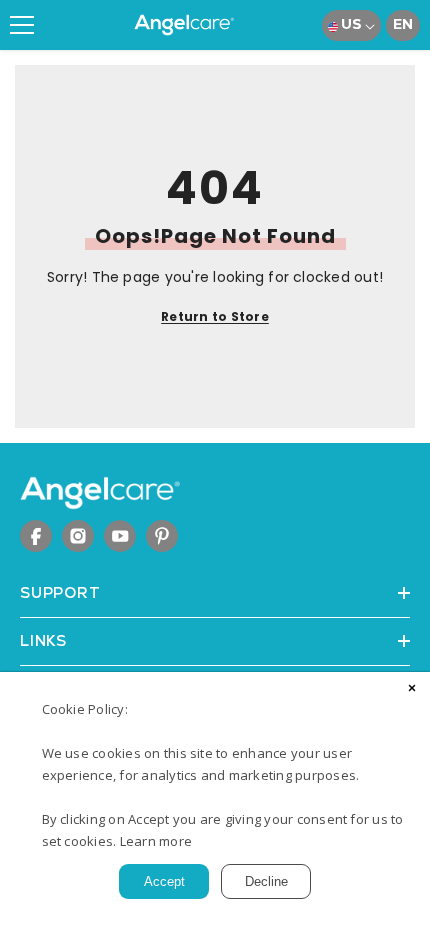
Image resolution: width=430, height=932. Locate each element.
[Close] (412, 690)
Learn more (156, 841)
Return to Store (215, 316)
